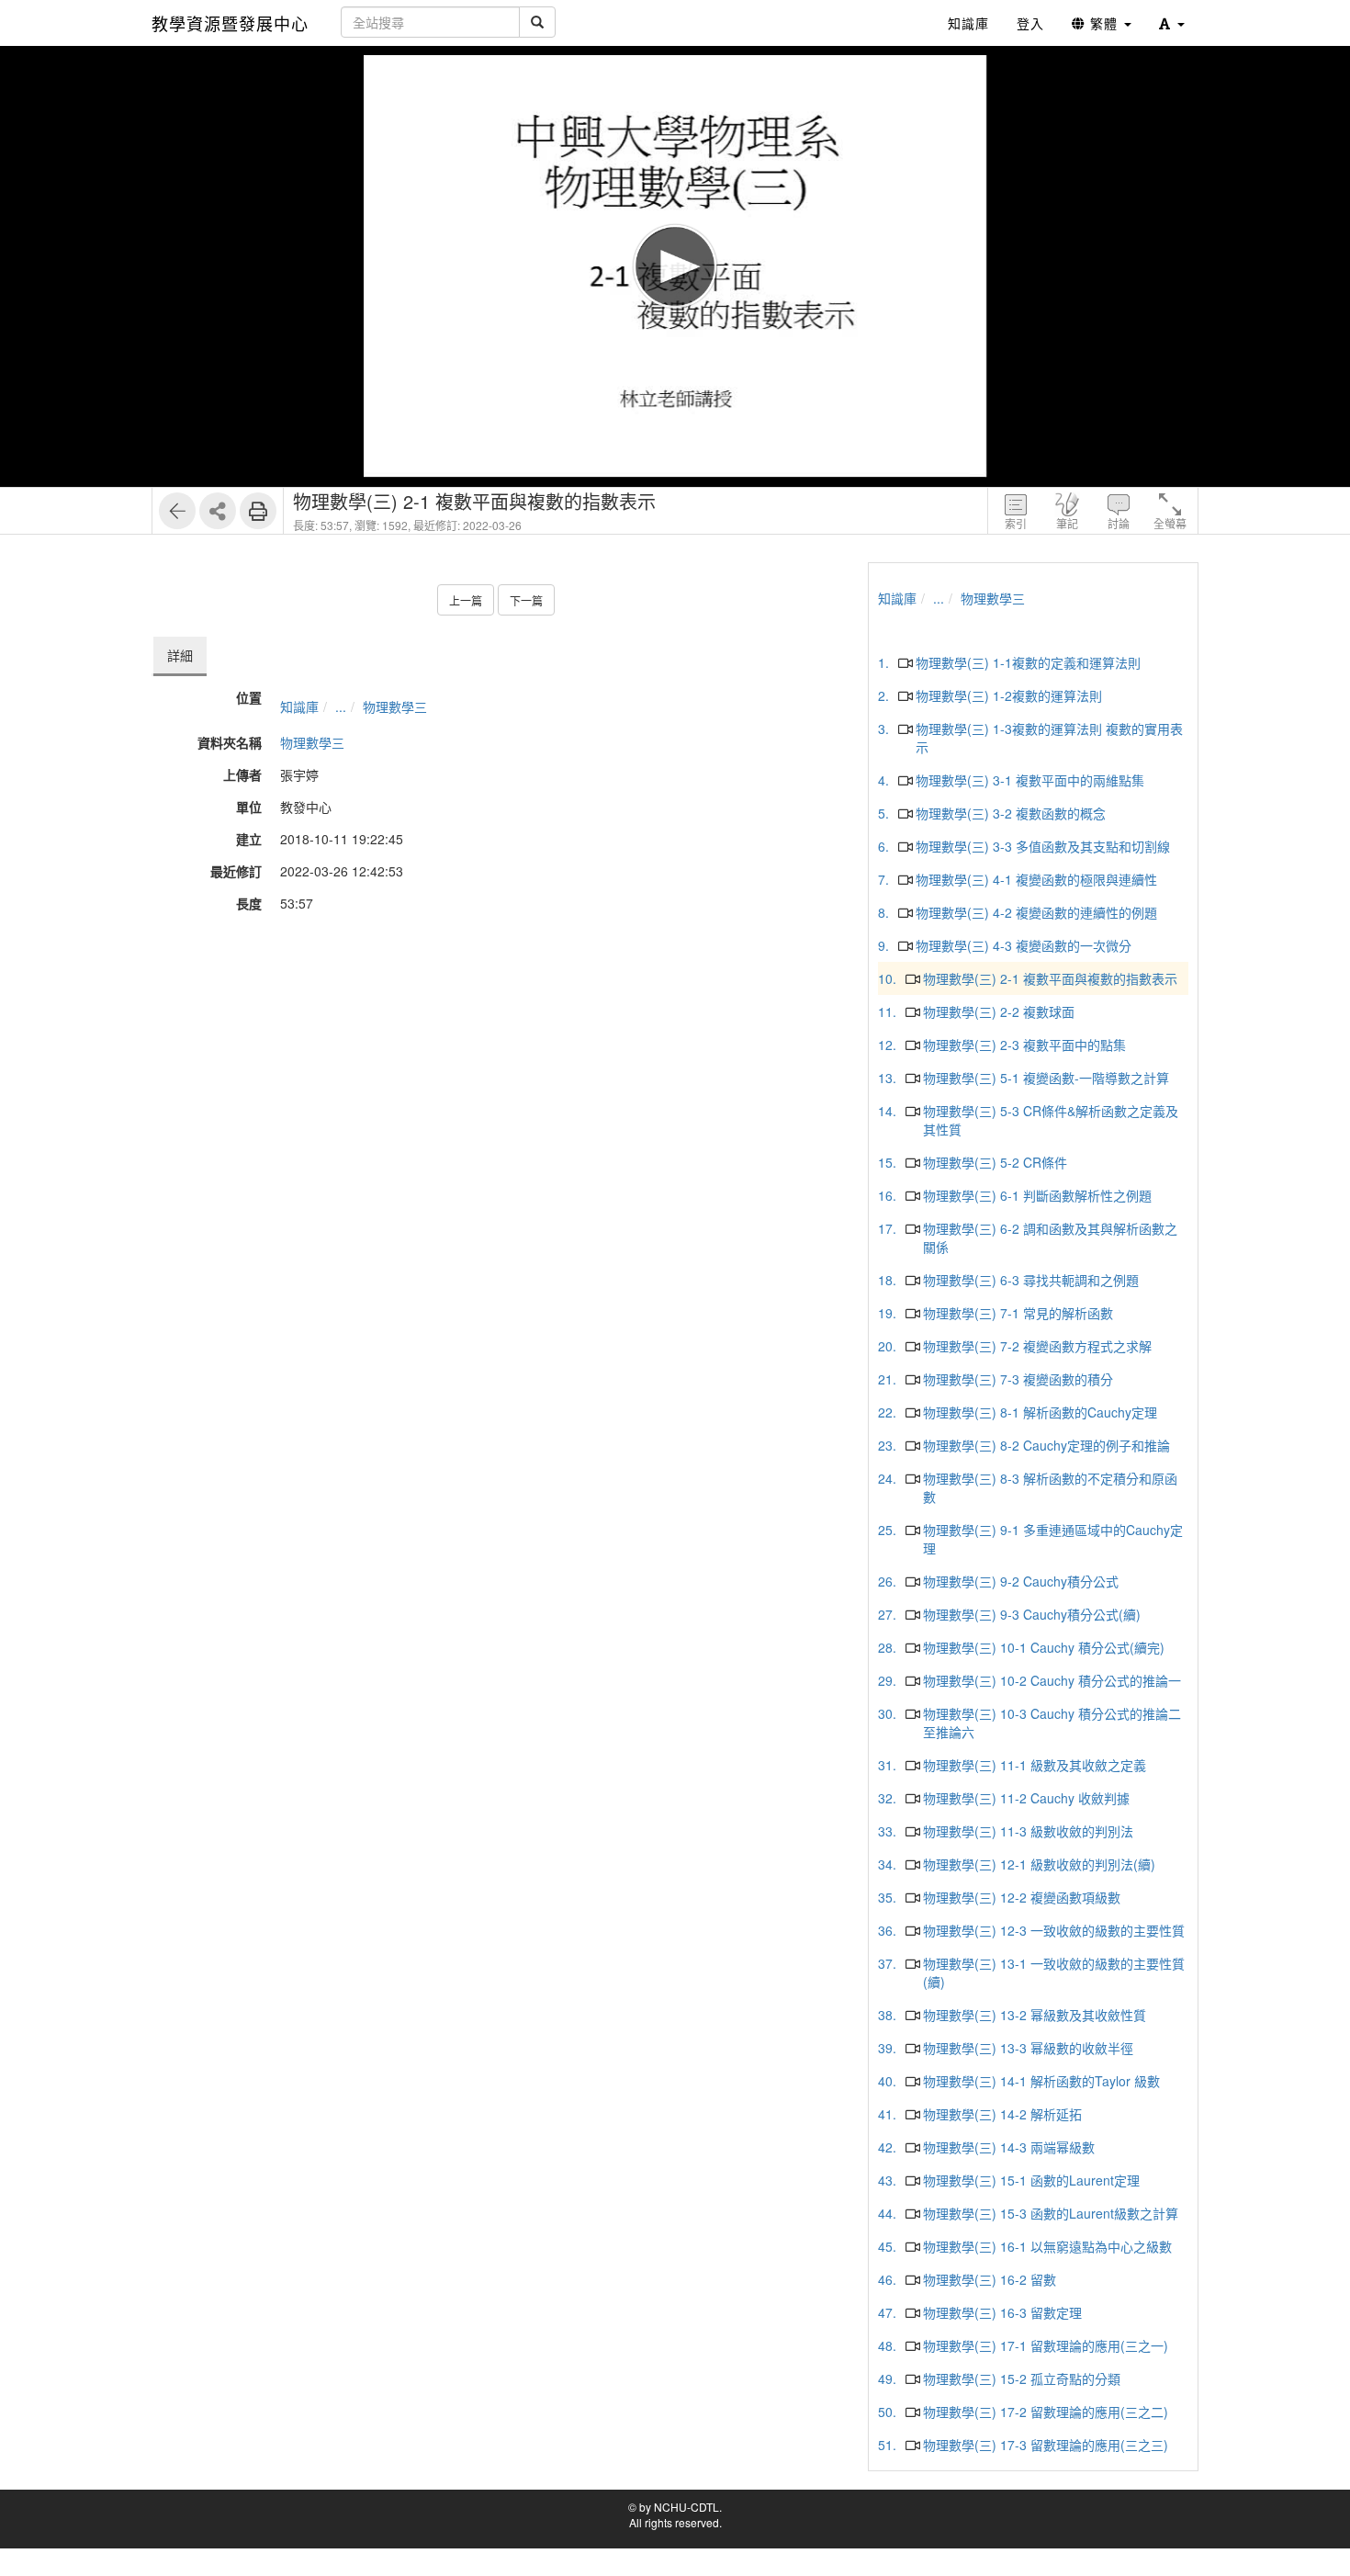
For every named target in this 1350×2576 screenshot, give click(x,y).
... (341, 706)
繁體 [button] (1104, 23)
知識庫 (299, 706)
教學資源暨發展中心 (230, 23)
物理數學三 (395, 706)
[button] (1172, 23)
